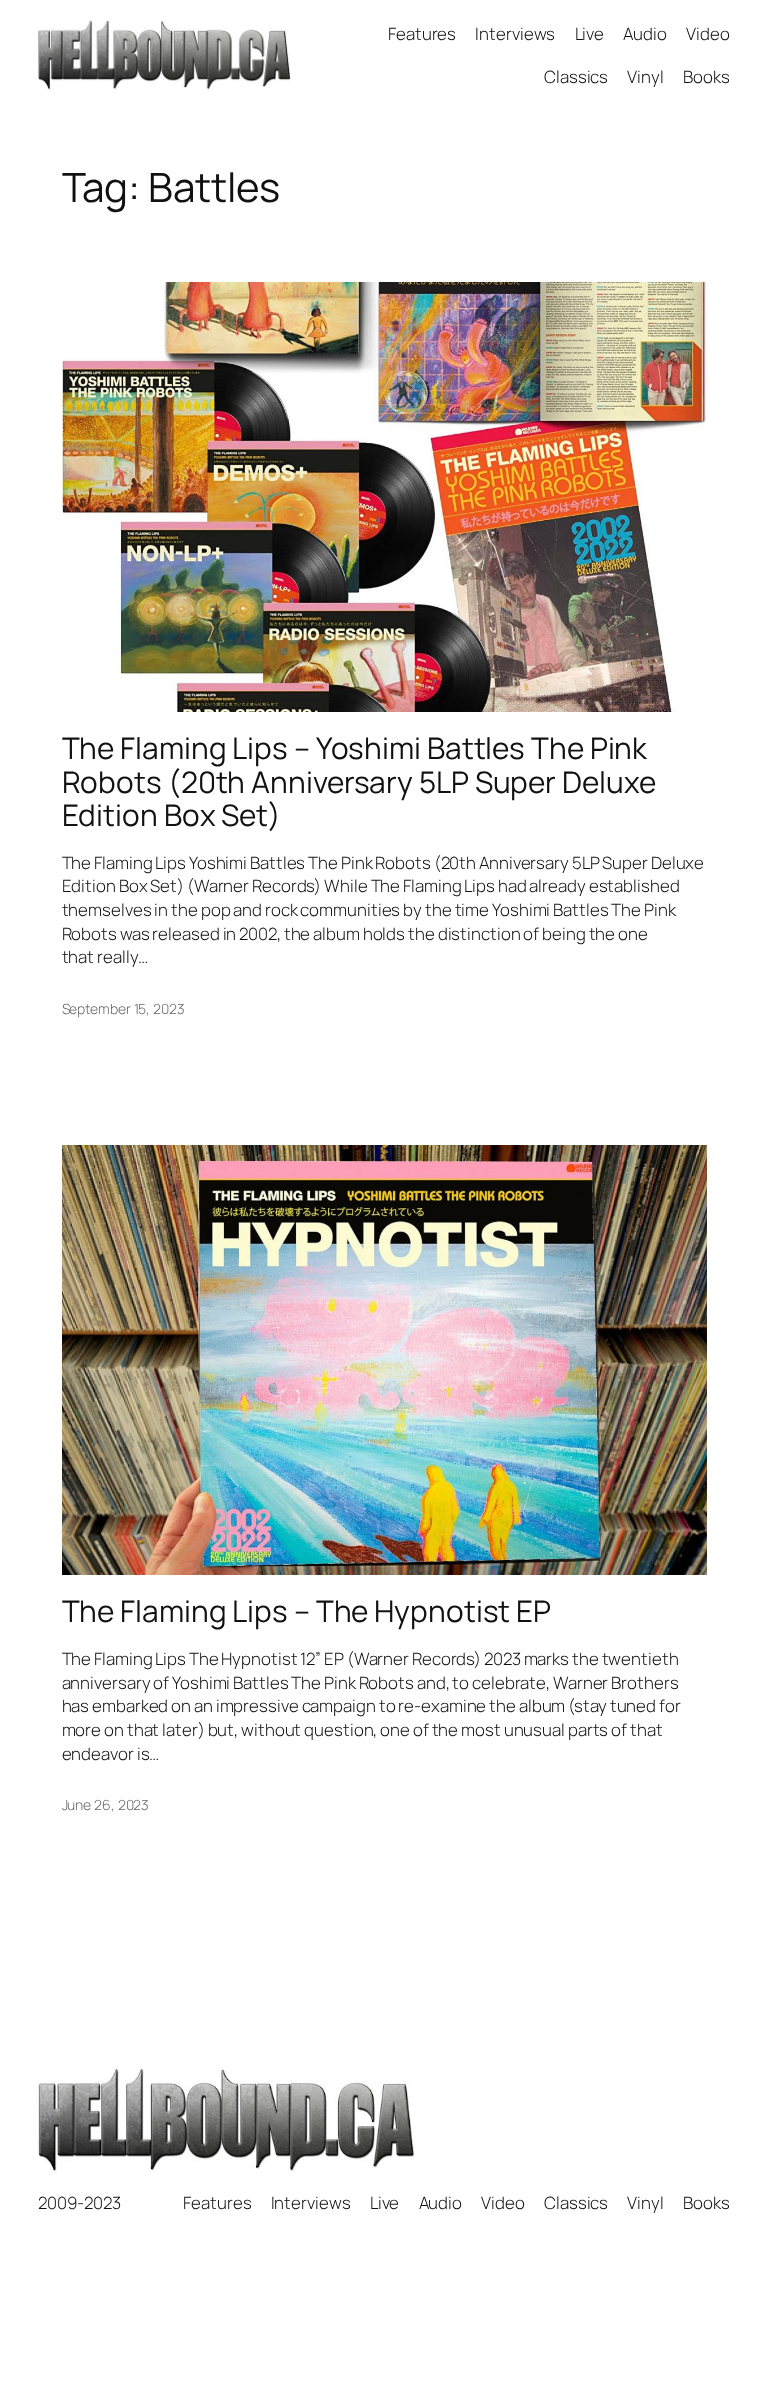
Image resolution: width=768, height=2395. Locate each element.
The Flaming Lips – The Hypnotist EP (307, 1610)
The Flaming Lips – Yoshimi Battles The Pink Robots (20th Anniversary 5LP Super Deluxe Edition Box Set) (359, 781)
